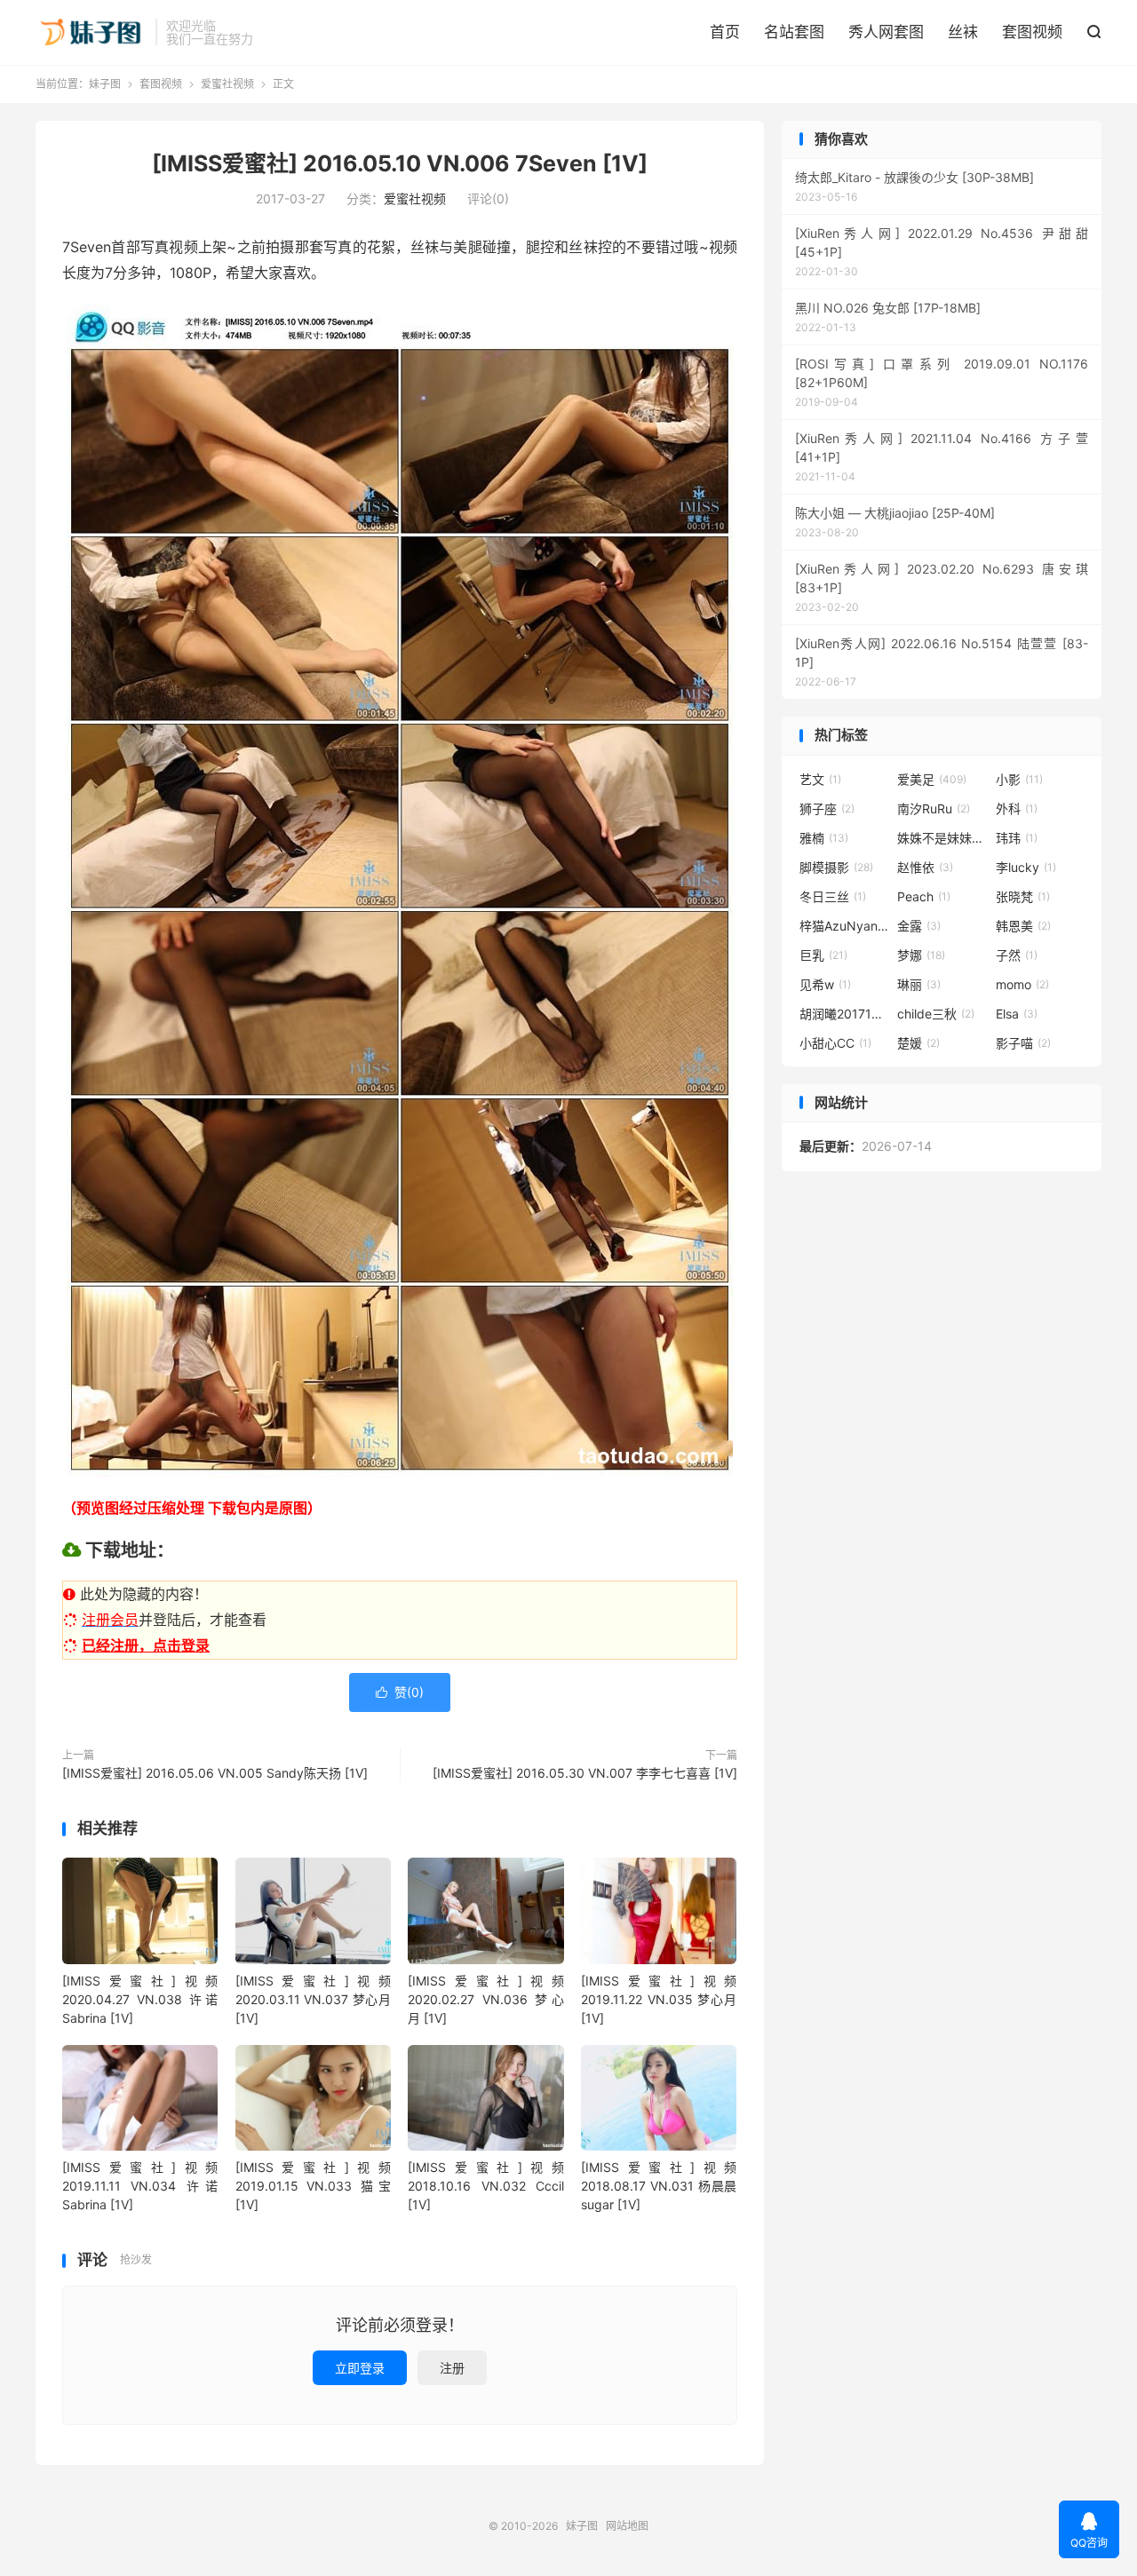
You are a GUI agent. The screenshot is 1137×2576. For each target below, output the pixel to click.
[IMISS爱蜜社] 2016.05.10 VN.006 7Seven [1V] (400, 163)
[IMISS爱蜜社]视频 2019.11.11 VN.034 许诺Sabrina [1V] (140, 2186)
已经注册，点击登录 (146, 1645)
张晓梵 (1023, 896)
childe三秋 (936, 1014)
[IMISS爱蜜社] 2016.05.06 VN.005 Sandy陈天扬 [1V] (215, 1773)
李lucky (1026, 867)
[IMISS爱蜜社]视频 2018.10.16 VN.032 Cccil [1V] (485, 2186)
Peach (924, 896)
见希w (825, 984)
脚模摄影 (836, 867)
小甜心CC (835, 1043)
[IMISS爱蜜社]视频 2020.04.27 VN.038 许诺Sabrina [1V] (140, 1999)
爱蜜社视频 (227, 84)
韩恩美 (1023, 926)
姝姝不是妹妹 (942, 838)
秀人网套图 (886, 32)
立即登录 (360, 2368)
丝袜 (963, 32)
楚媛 (918, 1043)
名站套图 (794, 32)
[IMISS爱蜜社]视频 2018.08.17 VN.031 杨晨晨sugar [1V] (659, 2186)
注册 (452, 2368)
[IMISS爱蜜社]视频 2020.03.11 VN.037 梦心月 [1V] (313, 1999)
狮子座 (827, 808)
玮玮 (1017, 838)
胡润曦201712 (844, 1014)
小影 (1019, 779)
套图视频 (1032, 32)
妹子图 (91, 32)
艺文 (820, 779)
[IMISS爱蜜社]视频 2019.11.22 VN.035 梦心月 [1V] (659, 1999)
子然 (1017, 955)
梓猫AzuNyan (844, 926)
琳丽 (919, 984)
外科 (1017, 808)
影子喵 (1023, 1043)
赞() (400, 1692)
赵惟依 (925, 867)
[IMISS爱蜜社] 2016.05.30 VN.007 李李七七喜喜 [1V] (585, 1773)
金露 (919, 926)
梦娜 (921, 955)
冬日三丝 (833, 896)
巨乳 (823, 955)
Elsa (1017, 1014)
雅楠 (824, 838)
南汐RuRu (934, 808)
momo (1022, 984)
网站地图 (627, 2526)
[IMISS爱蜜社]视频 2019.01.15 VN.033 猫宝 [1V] (313, 2186)
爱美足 (932, 779)
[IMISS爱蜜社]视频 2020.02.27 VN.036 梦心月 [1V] (485, 1999)
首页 (725, 32)
